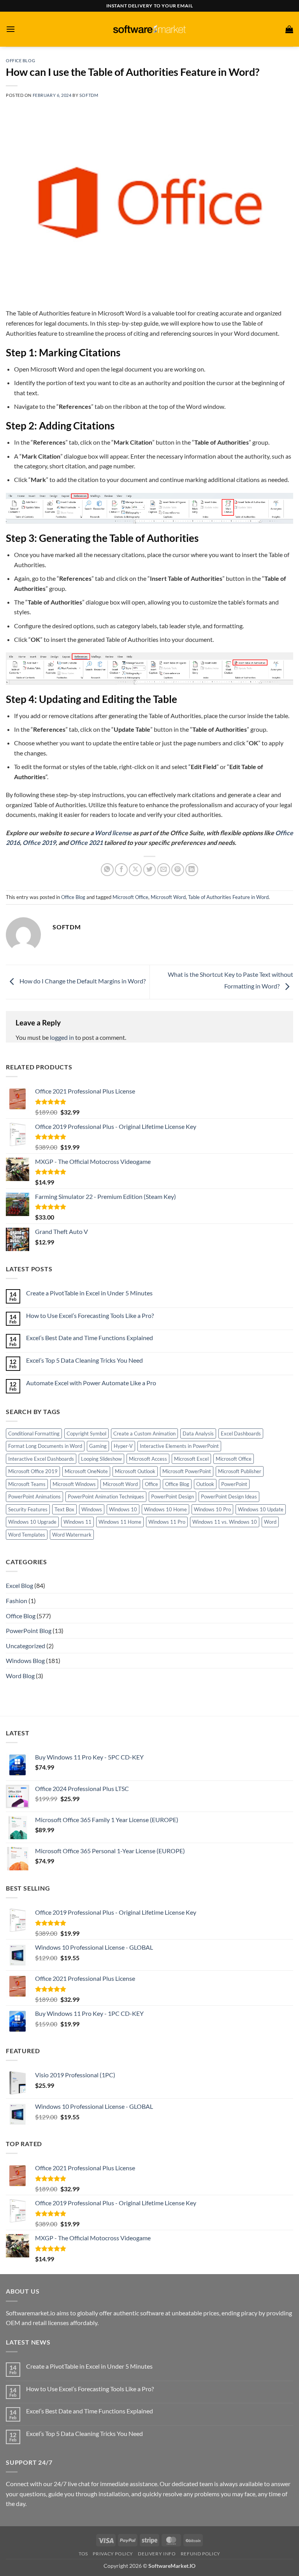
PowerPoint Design (172, 1497)
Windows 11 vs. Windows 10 (225, 1522)
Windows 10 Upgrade (32, 1522)
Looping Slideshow (101, 1459)
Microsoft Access (148, 1459)
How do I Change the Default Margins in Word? (82, 981)
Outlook (205, 1484)
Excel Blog (19, 1585)
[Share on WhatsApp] (107, 870)
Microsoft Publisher (240, 1471)
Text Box (64, 1509)
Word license (113, 833)
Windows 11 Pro (167, 1522)
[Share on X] (135, 870)
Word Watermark (72, 1535)
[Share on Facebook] (121, 870)
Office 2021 (86, 842)
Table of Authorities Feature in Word (228, 897)
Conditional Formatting (34, 1433)
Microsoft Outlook (135, 1471)
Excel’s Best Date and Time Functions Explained (90, 1338)
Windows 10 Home (165, 1509)
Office (151, 1484)
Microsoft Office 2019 (33, 1471)
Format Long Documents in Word (45, 1446)
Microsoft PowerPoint (187, 1471)
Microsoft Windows (74, 1484)
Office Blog (20, 60)
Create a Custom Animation (144, 1433)
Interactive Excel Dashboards (41, 1459)
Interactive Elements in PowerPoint (179, 1446)
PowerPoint (234, 1484)
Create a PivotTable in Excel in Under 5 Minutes (89, 1293)
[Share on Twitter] (150, 870)
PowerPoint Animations (34, 1497)
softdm (89, 95)
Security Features (28, 1509)
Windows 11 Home (120, 1522)
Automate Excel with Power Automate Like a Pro (91, 1383)
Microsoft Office (130, 897)
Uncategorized (26, 1646)
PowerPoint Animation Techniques (106, 1497)
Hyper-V (123, 1446)
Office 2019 (39, 842)
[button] (11, 29)
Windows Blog (25, 1660)
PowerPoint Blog (29, 1631)
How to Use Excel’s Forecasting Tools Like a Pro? (90, 1315)
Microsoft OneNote (86, 1471)
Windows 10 (123, 1509)
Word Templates (27, 1535)
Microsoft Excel (191, 1459)
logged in (62, 1037)
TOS (83, 2554)
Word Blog (20, 1676)
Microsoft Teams (27, 1484)
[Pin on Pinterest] (178, 870)
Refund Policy (201, 2554)
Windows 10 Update (261, 1509)
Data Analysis (198, 1433)
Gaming (98, 1446)
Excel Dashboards (241, 1433)
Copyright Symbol (86, 1433)
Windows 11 (77, 1522)
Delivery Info (157, 2554)
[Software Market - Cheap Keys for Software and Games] (149, 29)
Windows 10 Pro (212, 1509)
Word (270, 1522)
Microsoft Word (168, 897)
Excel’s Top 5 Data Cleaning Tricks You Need (84, 1360)
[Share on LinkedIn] (192, 870)
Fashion (17, 1601)
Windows (92, 1509)
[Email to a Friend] (164, 870)
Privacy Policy (113, 2554)
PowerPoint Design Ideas (229, 1497)
